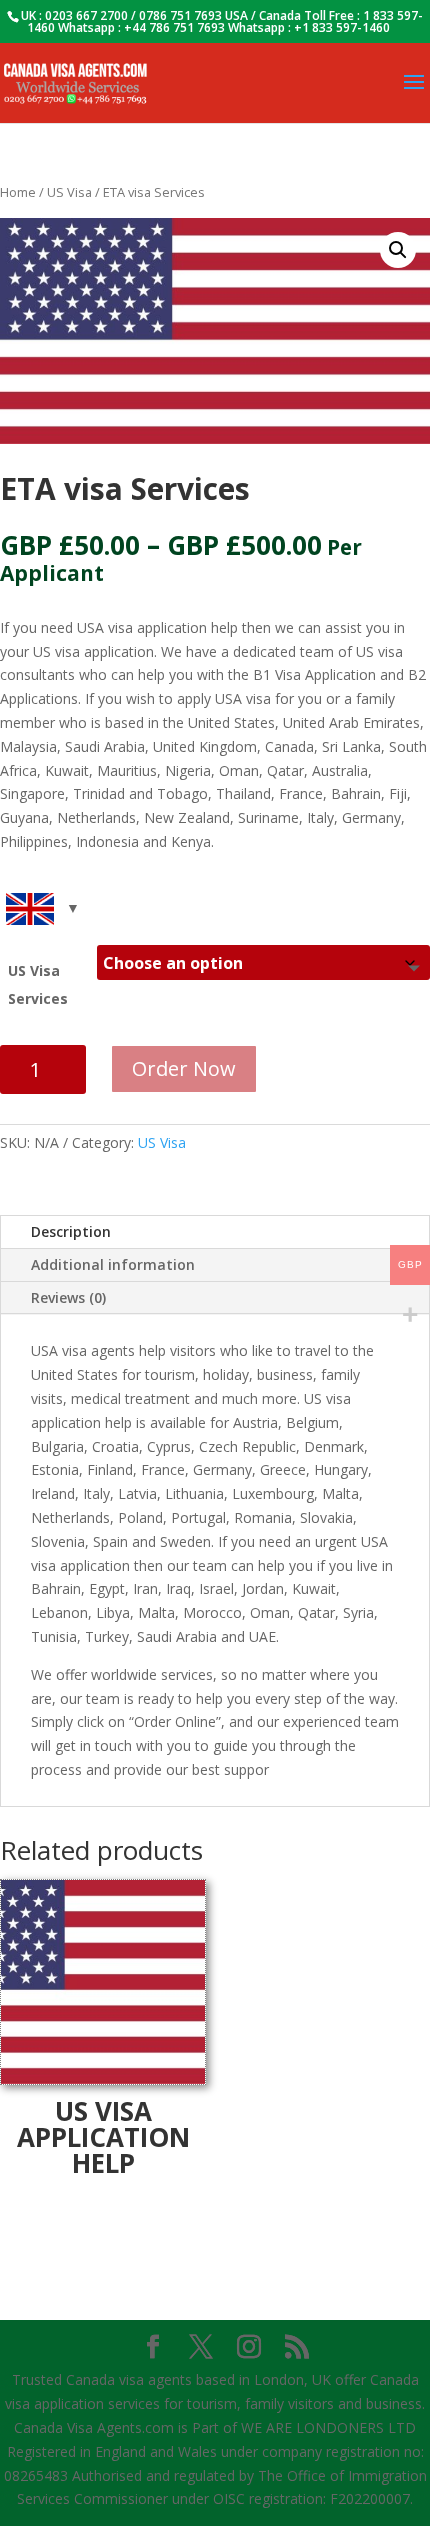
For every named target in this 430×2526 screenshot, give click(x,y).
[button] (398, 250)
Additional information (113, 1264)
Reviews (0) (68, 1297)
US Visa (69, 192)
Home (18, 192)
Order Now (184, 1068)
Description (71, 1231)
